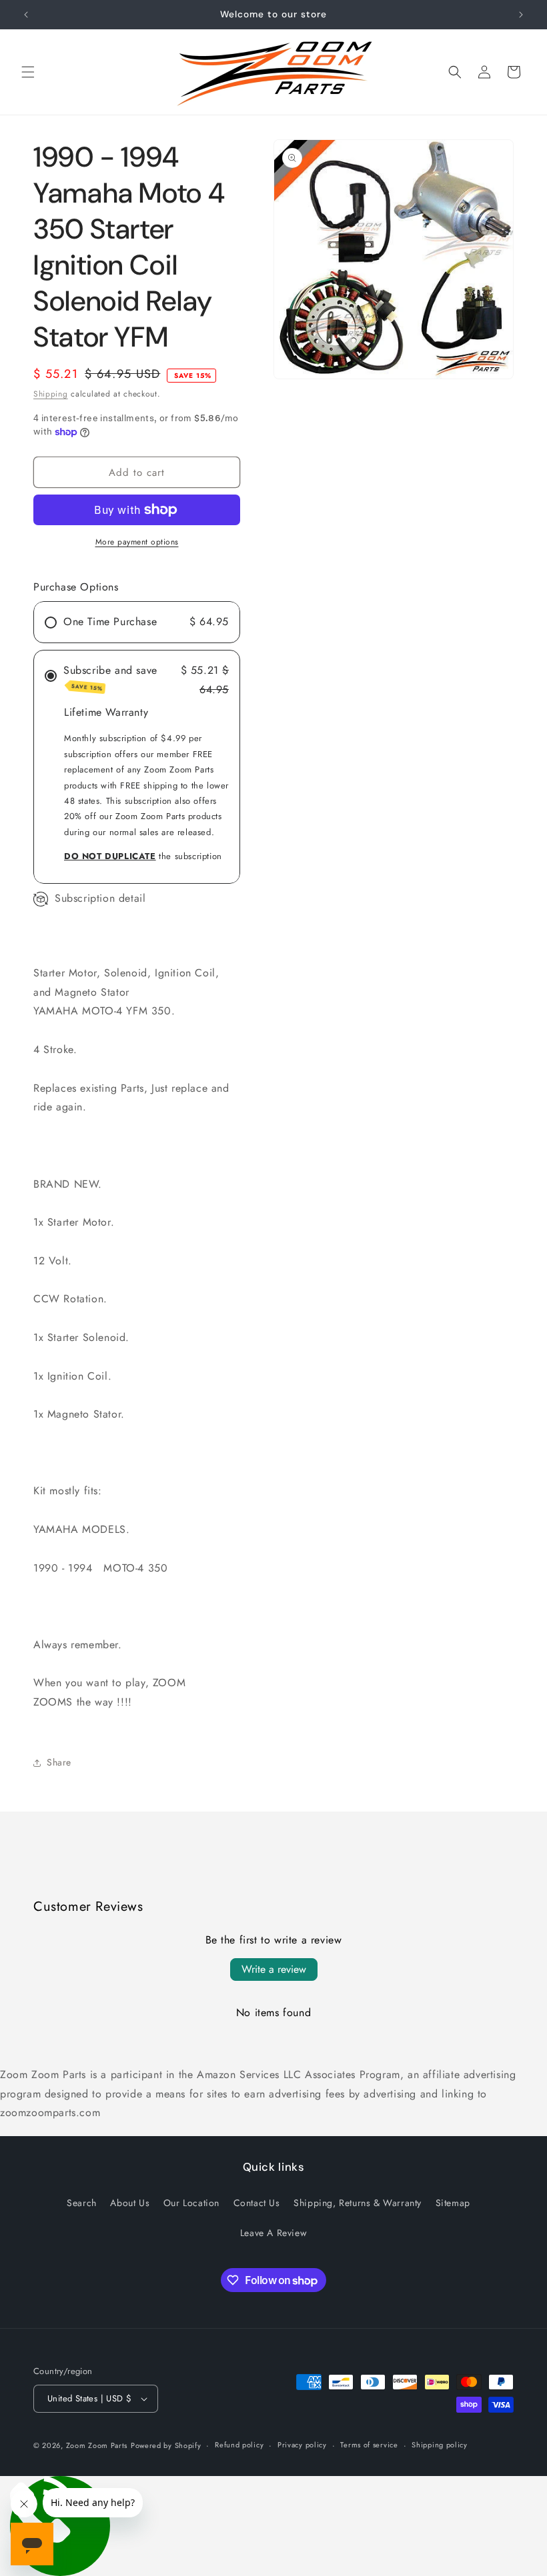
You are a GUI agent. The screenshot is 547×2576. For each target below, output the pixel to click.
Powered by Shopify (166, 2445)
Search (82, 2203)
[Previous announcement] (26, 15)
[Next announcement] (521, 15)
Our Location (191, 2203)
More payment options (137, 542)
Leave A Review (273, 2233)
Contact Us (257, 2203)
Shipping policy (440, 2445)
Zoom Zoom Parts (97, 2445)
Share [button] (59, 1762)
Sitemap (453, 2203)
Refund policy (239, 2445)
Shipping (51, 394)
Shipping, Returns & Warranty (358, 2203)
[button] (28, 72)
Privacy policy (302, 2445)
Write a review (274, 1969)
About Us (130, 2203)
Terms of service (369, 2445)
